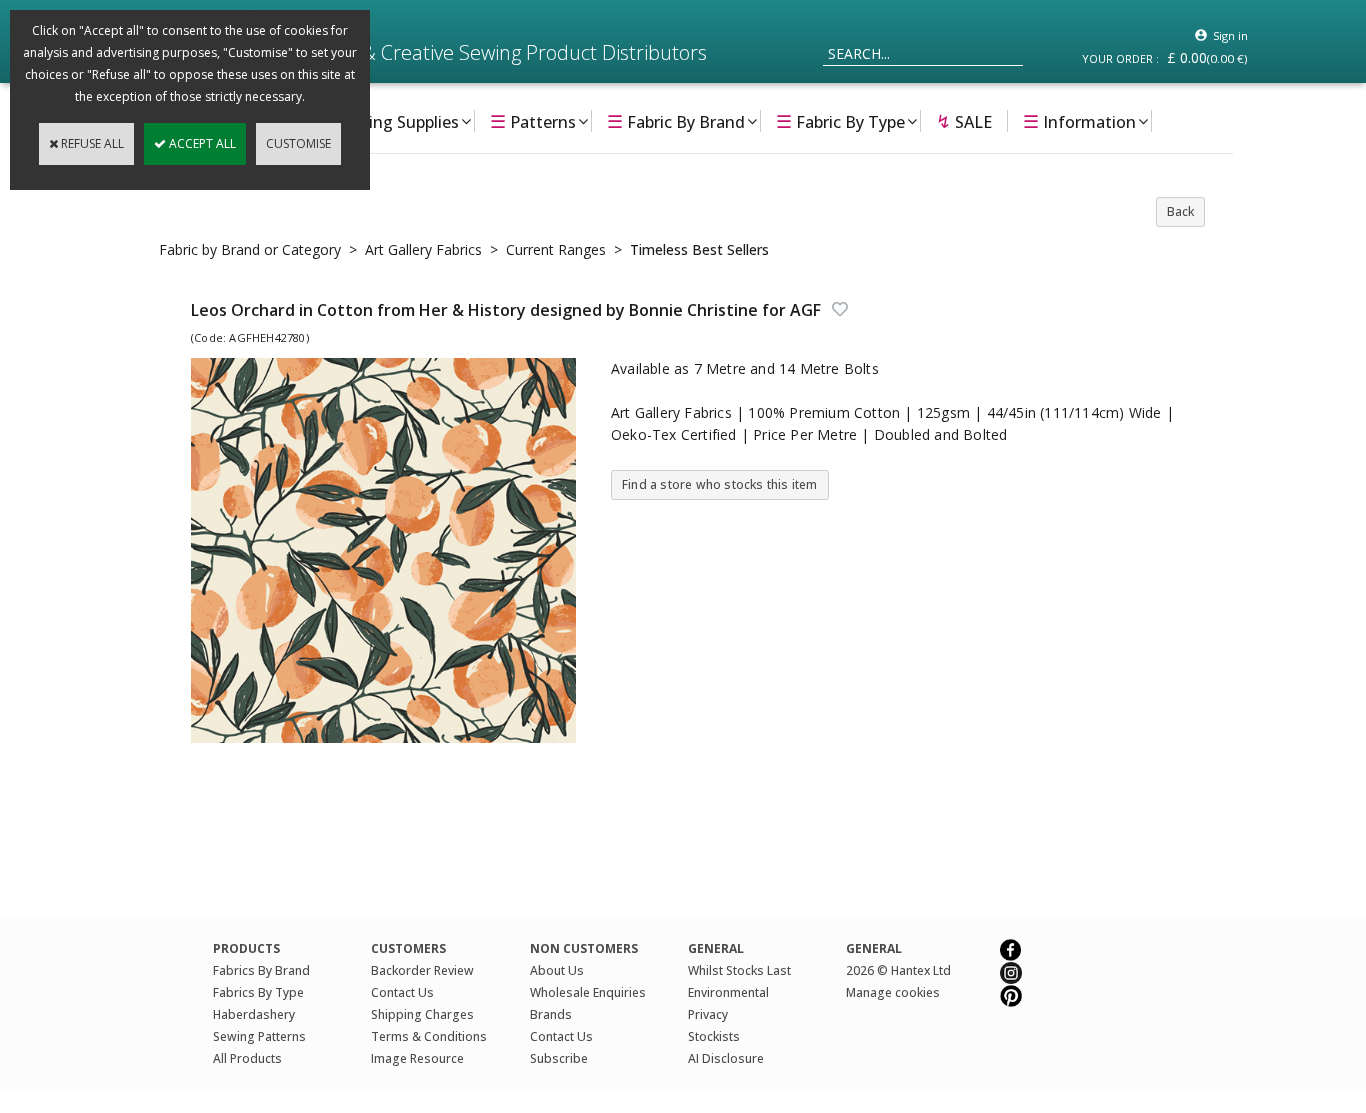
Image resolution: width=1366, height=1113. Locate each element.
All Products (247, 1058)
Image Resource (417, 1058)
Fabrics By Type (258, 992)
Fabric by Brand (676, 121)
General (874, 948)
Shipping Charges (422, 1014)
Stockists (714, 1036)
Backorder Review (422, 970)
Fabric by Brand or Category (250, 249)
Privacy (708, 1014)
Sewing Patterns (259, 1036)
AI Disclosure (726, 1058)
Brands (551, 1014)
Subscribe (559, 1058)
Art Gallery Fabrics (423, 249)
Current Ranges (556, 249)
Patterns (533, 121)
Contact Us (402, 992)
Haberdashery (254, 1014)
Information (1079, 121)
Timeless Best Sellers (699, 249)
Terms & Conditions (429, 1036)
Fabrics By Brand (261, 970)
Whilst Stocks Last (739, 970)
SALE (964, 121)
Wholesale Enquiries (588, 992)
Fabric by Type (840, 121)
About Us (557, 970)
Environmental (728, 992)
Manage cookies (893, 992)
